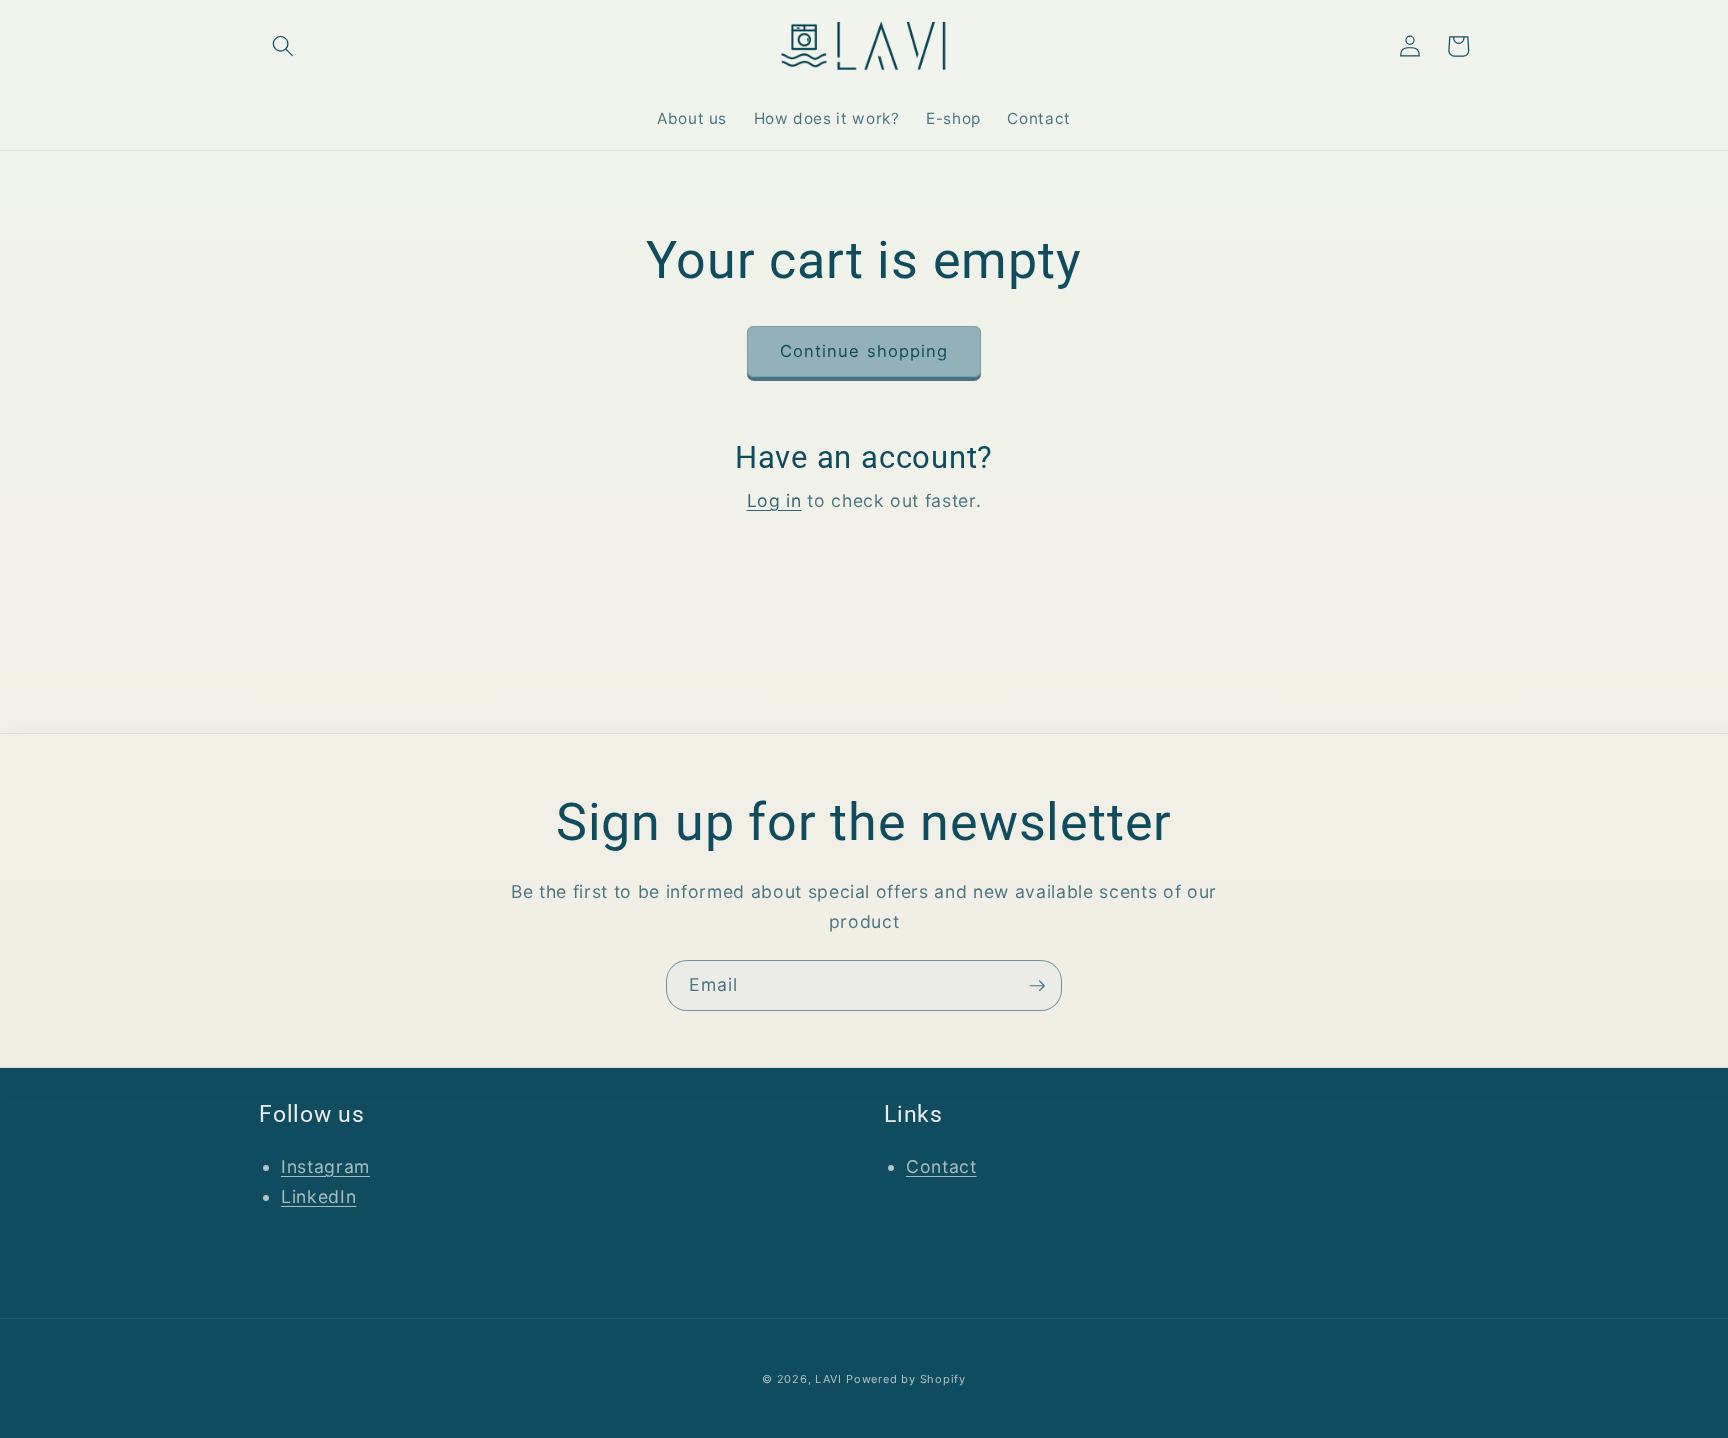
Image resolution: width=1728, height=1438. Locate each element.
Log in (774, 500)
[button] (283, 46)
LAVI (828, 1379)
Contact (941, 1166)
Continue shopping (864, 351)
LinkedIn (318, 1196)
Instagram (325, 1166)
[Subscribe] (1037, 986)
